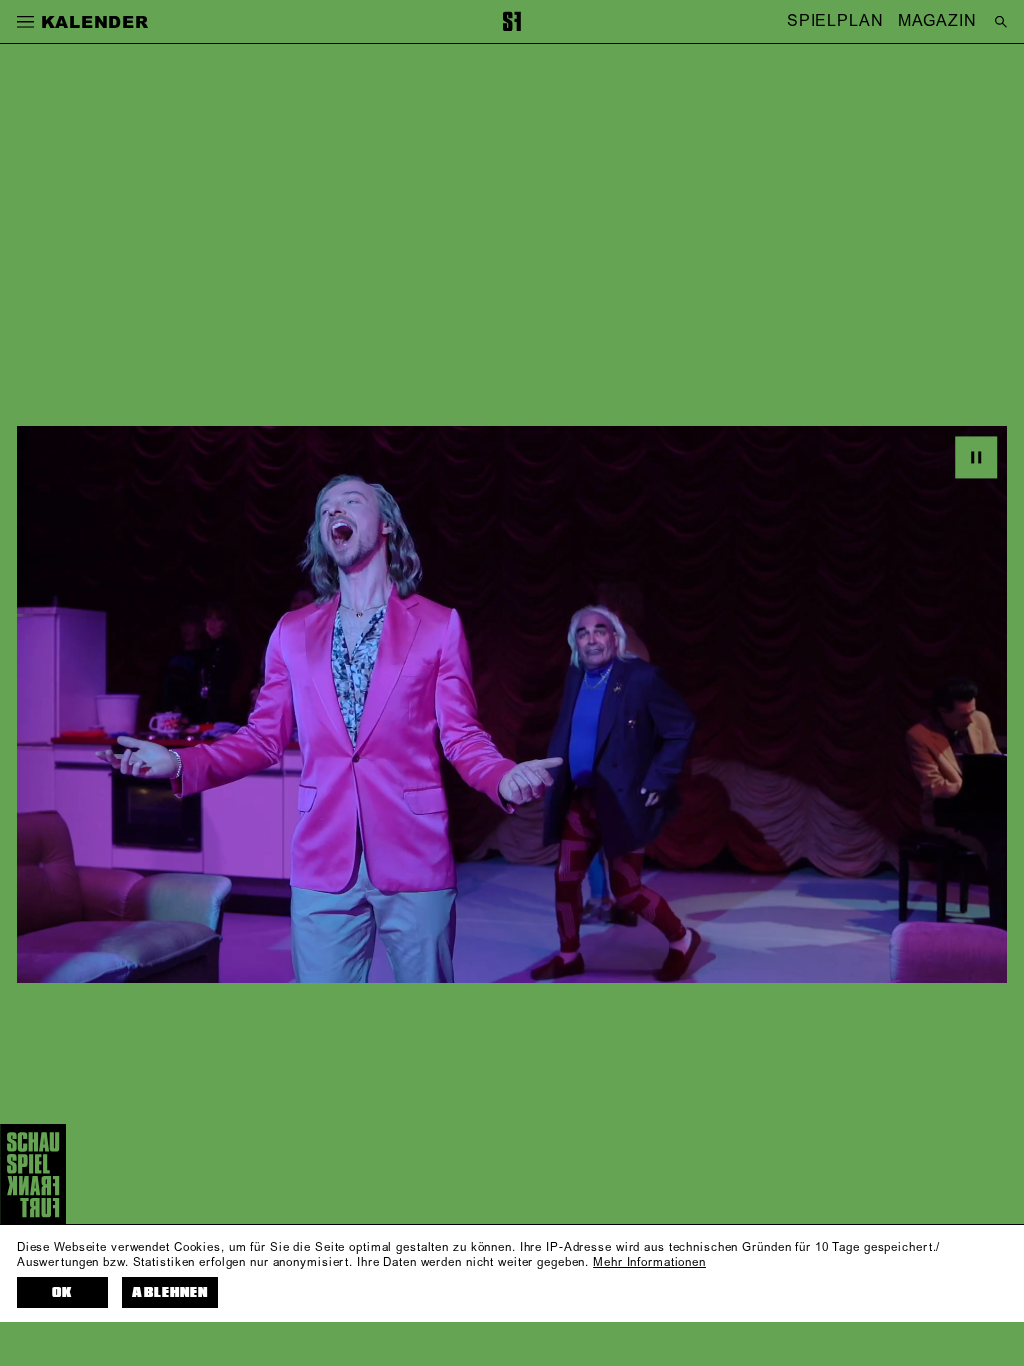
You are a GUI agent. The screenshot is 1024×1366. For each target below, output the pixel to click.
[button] (25, 21)
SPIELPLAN (835, 22)
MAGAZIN (937, 22)
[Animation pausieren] (976, 457)
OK (62, 1292)
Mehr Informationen (649, 1262)
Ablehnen (169, 1292)
